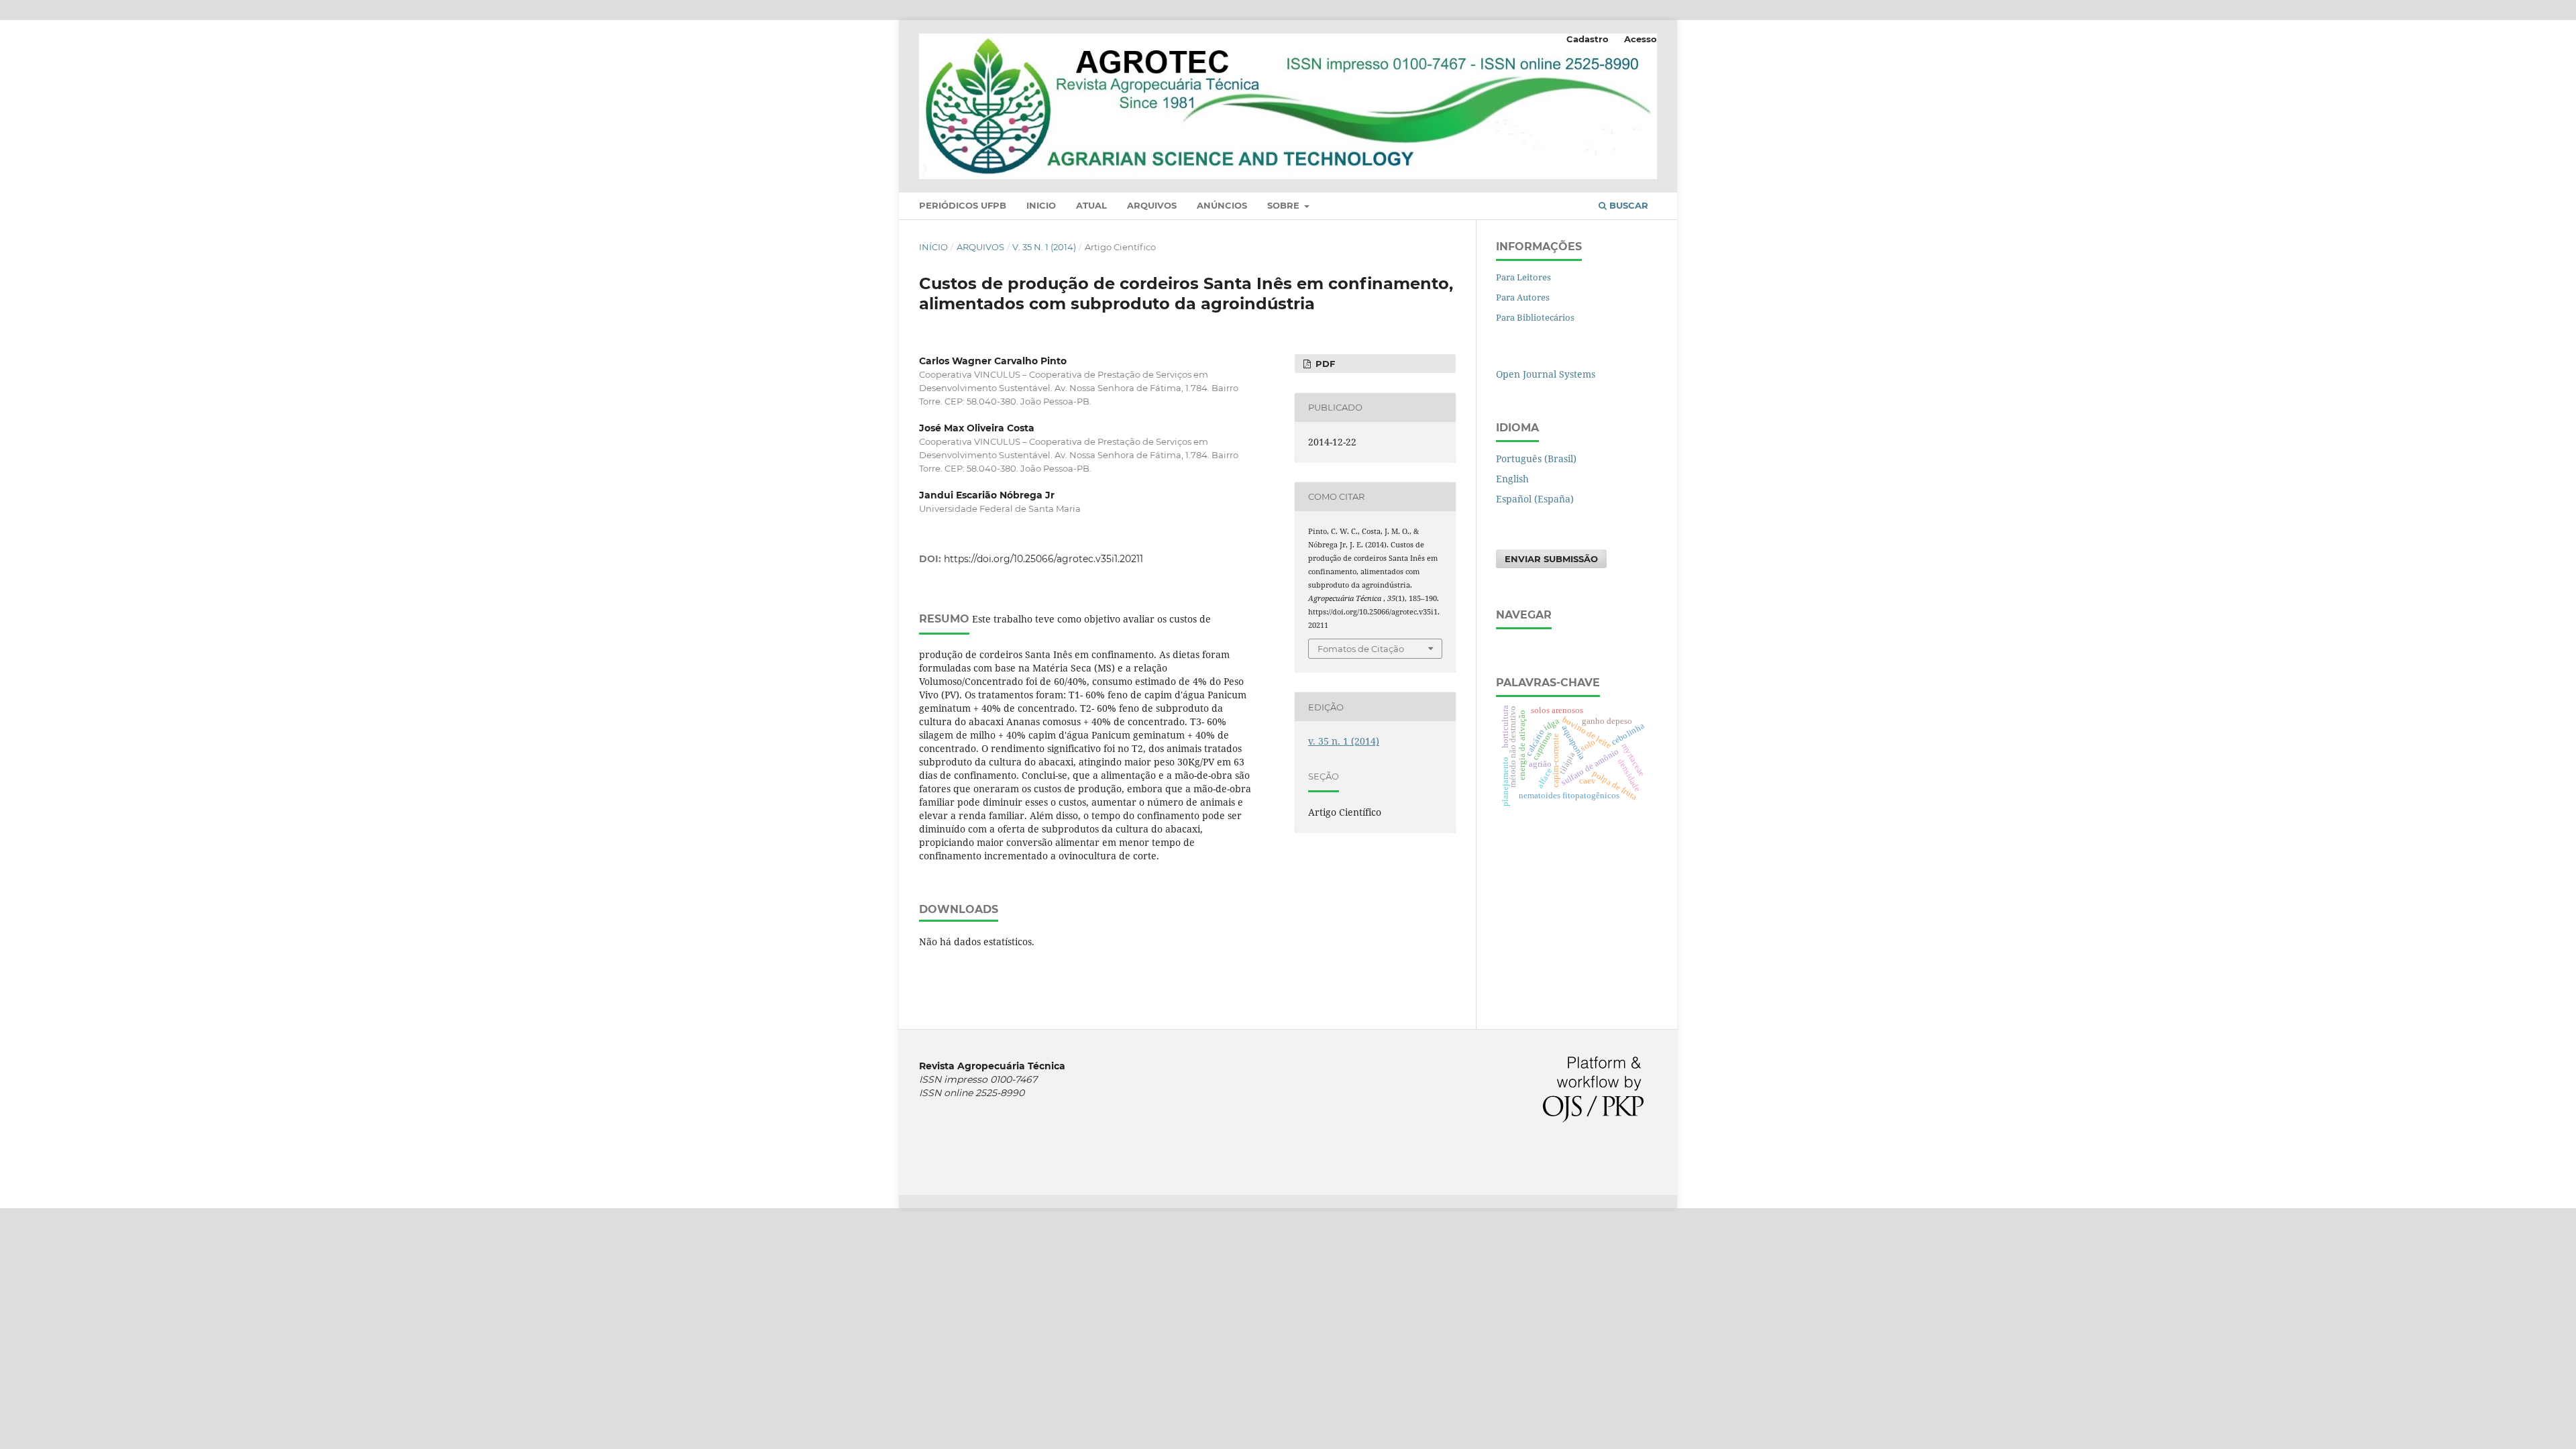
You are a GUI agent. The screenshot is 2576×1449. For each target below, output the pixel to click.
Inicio (1041, 205)
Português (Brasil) (1536, 459)
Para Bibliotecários (1535, 317)
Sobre (1285, 205)
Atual (1091, 205)
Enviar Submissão (1551, 559)
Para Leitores (1523, 277)
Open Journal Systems (1546, 374)
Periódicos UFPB (963, 205)
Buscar (1627, 205)
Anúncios (1222, 205)
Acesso (1641, 39)
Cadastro (1588, 39)
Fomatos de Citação (1361, 649)
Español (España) (1535, 499)
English (1512, 479)
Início (933, 247)
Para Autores (1523, 297)
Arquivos (1152, 205)
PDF (1324, 364)
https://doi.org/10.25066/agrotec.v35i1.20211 (1043, 559)
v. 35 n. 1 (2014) (1044, 247)
